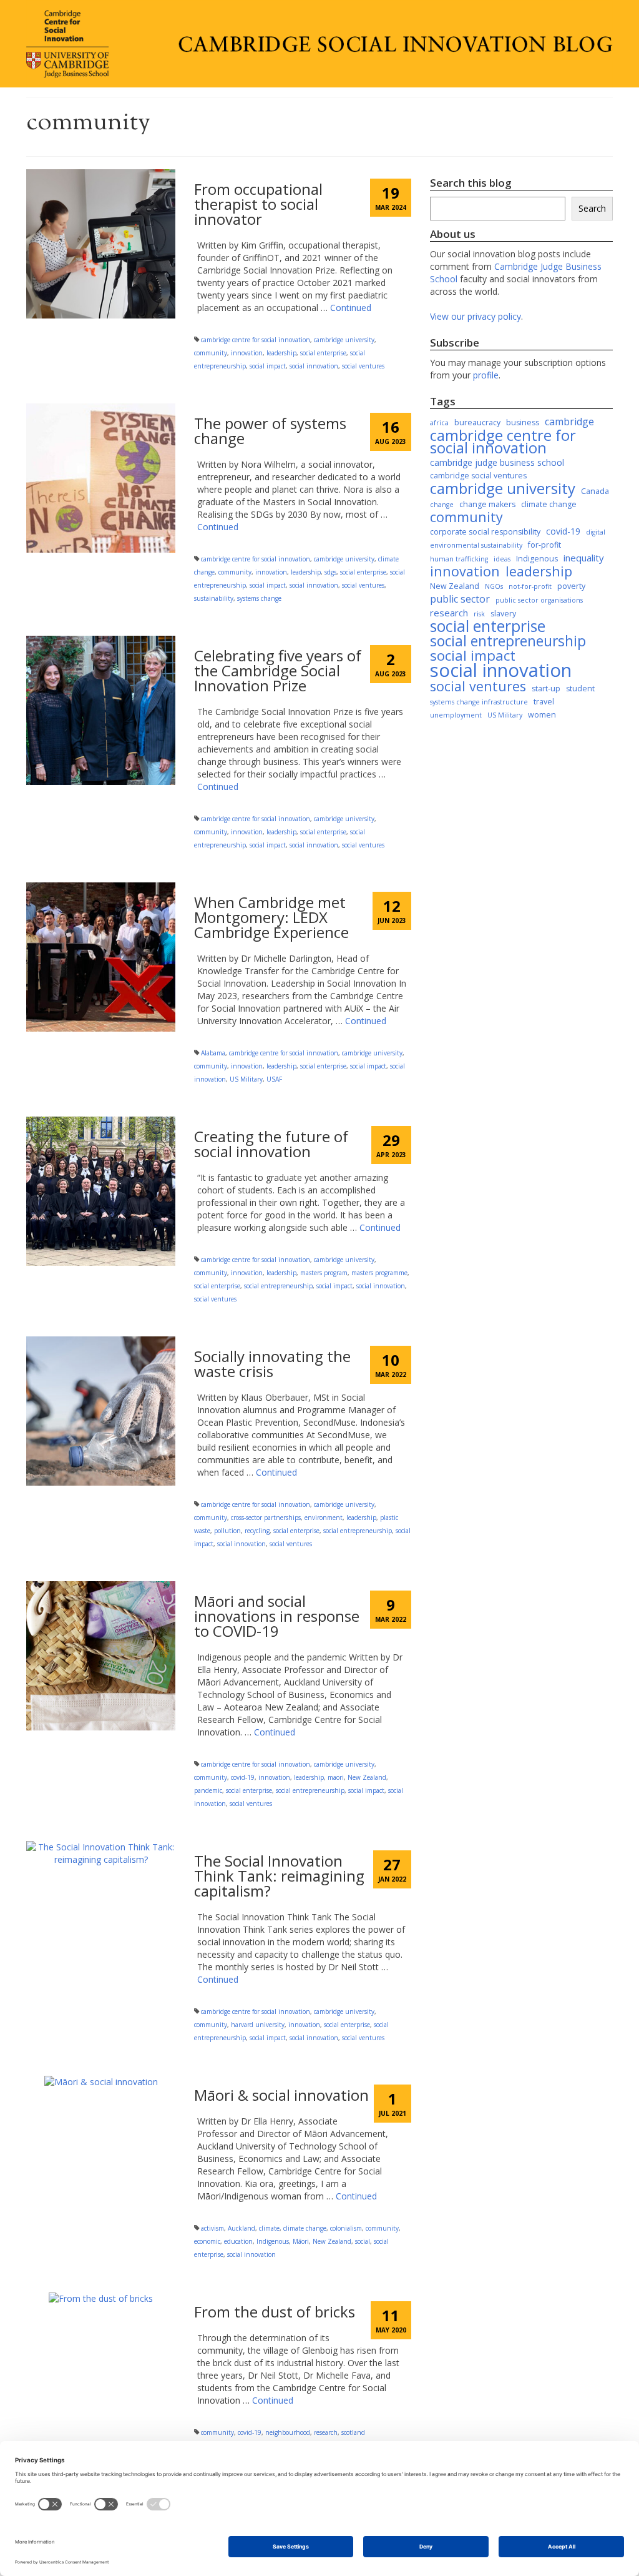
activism (212, 2228)
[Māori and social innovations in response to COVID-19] (101, 1655)
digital (596, 532)
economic (207, 2241)
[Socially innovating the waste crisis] (101, 1410)
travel (544, 702)
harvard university (258, 2025)
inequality (584, 558)
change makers (487, 504)
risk (479, 614)
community (211, 353)
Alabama (213, 1053)
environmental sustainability (476, 545)
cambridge (569, 422)
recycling (257, 1531)
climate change (305, 2228)
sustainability (214, 598)
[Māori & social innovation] (101, 2081)
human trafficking (459, 559)
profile (486, 375)
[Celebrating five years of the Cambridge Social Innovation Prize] (101, 709)
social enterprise (323, 353)
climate (269, 2228)
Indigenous (273, 2241)
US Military (246, 1079)
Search (592, 208)
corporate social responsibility (485, 532)
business (523, 422)
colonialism (346, 2228)
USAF (274, 1079)
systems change (259, 598)
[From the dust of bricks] (101, 2298)
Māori (301, 2241)
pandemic (208, 1790)
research (326, 2432)
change (442, 505)
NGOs (494, 586)
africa (439, 423)
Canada (595, 491)
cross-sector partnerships (266, 1517)
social (363, 2241)
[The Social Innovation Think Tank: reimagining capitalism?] (101, 1852)
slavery (503, 614)
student (580, 688)
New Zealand (367, 1777)
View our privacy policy (476, 316)
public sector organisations (539, 600)
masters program (324, 1273)
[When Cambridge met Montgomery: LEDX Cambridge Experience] (101, 956)
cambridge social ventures (478, 476)
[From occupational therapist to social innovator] (101, 243)
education (238, 2241)
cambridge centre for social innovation (256, 340)
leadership (281, 353)
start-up (546, 688)
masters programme (379, 1273)
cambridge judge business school (497, 462)
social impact (268, 366)
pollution (227, 1531)
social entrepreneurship (278, 1286)
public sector (460, 599)
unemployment (456, 715)
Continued (351, 308)
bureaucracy (477, 422)
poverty (571, 586)
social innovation (314, 366)
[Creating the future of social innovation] (101, 1190)
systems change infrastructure (479, 702)
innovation (247, 353)
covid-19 (243, 1777)
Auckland (241, 2228)
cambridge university (344, 340)
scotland (353, 2432)
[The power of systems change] (101, 477)
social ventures (363, 366)
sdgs (330, 572)
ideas (502, 559)
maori (336, 1777)
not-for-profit (530, 586)
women (542, 715)
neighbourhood (288, 2432)
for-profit (544, 545)
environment (324, 1517)
